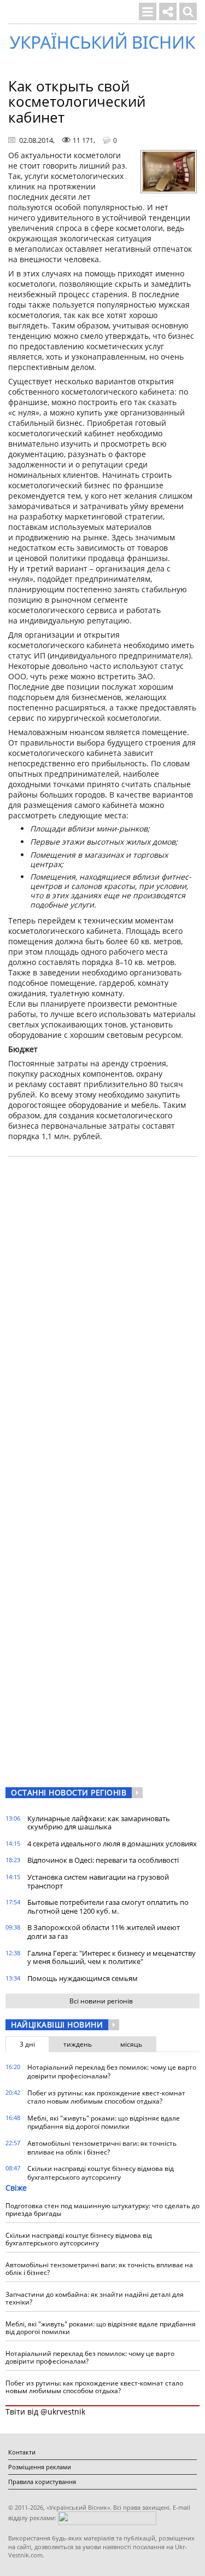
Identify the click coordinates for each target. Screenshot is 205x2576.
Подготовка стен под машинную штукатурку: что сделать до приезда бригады (102, 2210)
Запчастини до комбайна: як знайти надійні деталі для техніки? (95, 2298)
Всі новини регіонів (101, 2001)
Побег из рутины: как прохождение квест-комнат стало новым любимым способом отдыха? (106, 2097)
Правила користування (42, 2482)
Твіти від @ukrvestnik (45, 2412)
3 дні (27, 2044)
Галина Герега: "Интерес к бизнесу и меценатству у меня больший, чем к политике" (112, 1957)
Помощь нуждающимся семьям (83, 1978)
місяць (131, 2044)
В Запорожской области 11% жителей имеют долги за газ (104, 1932)
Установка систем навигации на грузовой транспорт (98, 1881)
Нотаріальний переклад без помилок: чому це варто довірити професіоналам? (112, 2072)
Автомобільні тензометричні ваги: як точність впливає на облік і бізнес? (102, 2148)
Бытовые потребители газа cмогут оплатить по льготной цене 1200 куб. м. (108, 1907)
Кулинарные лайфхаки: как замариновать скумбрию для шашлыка (99, 1823)
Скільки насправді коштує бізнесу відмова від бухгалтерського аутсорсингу (101, 2173)
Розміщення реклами (40, 2467)
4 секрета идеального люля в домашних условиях (112, 1844)
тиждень (78, 2044)
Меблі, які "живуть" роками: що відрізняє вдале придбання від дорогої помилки (104, 2122)
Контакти (22, 2452)
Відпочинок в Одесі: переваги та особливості (103, 1860)
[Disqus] (102, 1304)
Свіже (16, 2188)
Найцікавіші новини (57, 2025)
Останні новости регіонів (69, 1792)
